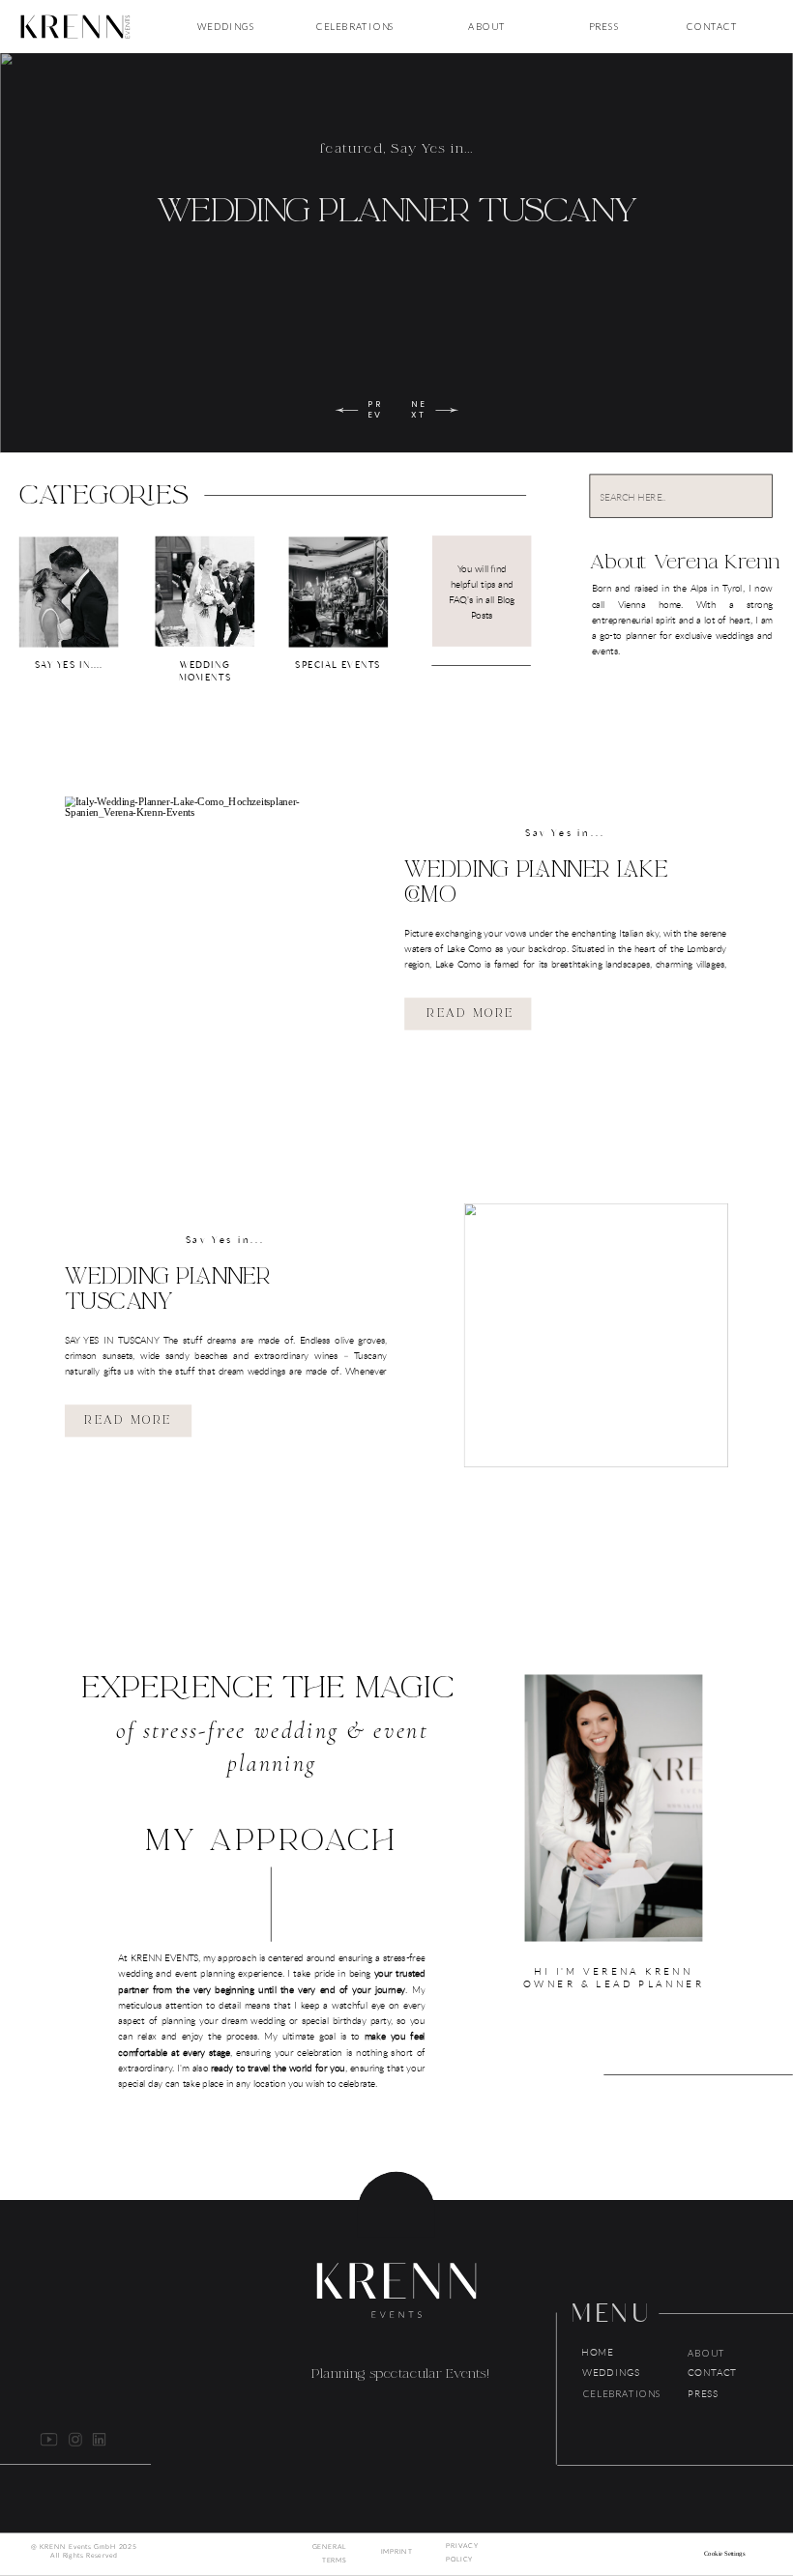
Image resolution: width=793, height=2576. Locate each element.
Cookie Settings (724, 2553)
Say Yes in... (432, 149)
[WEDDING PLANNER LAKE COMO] (197, 928)
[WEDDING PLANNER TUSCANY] (596, 1335)
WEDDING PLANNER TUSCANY (396, 210)
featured (352, 149)
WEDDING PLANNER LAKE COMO (536, 883)
